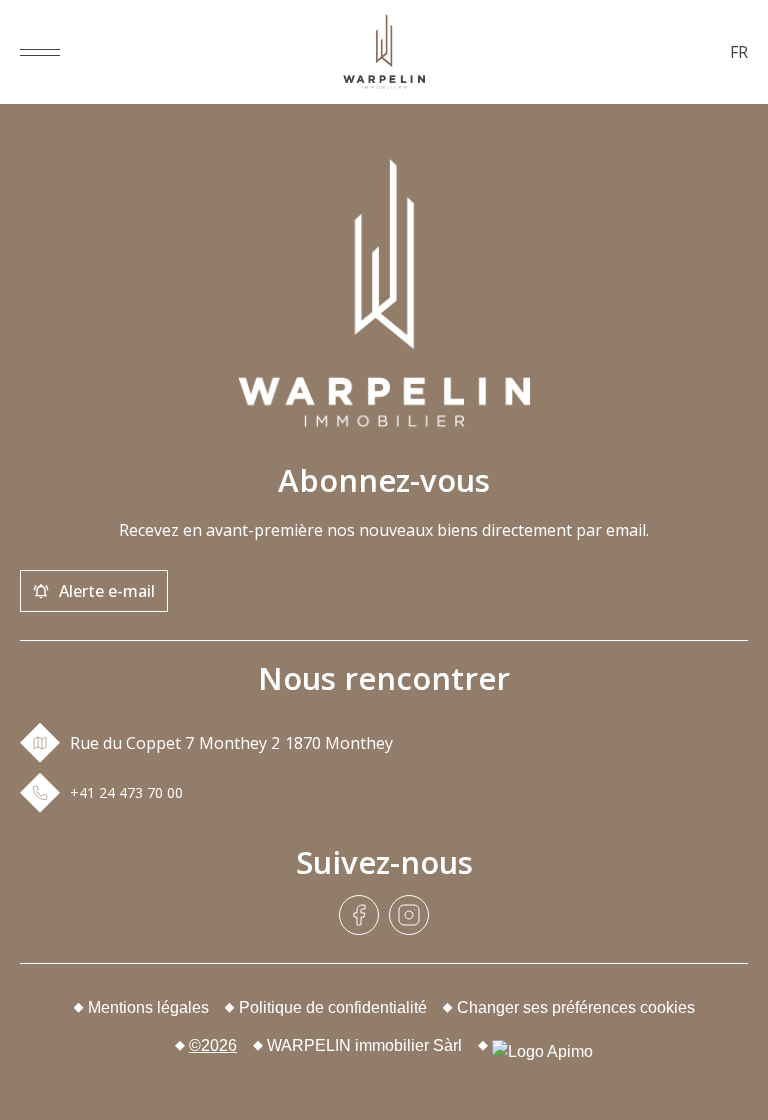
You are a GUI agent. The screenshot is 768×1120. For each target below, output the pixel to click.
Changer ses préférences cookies (576, 1007)
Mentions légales (148, 1007)
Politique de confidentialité (333, 1007)
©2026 (213, 1045)
